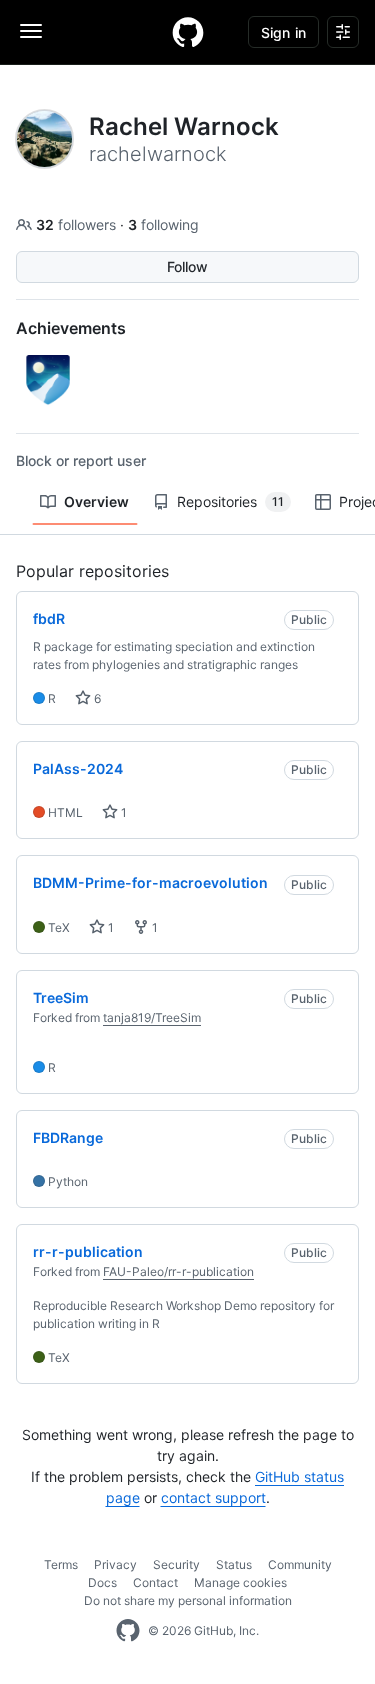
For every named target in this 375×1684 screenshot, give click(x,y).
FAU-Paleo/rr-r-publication (178, 1271)
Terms (61, 1564)
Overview (96, 501)
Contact (155, 1582)
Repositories (230, 501)
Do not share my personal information (188, 1600)
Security (176, 1564)
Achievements (71, 328)
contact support (213, 1497)
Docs (102, 1582)
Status (234, 1564)
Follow (187, 266)
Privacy (115, 1564)
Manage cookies (240, 1582)
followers (78, 224)
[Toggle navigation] (31, 31)
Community (300, 1564)
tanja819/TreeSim (152, 1017)
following (163, 224)
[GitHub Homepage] (128, 1631)
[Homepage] (188, 32)
